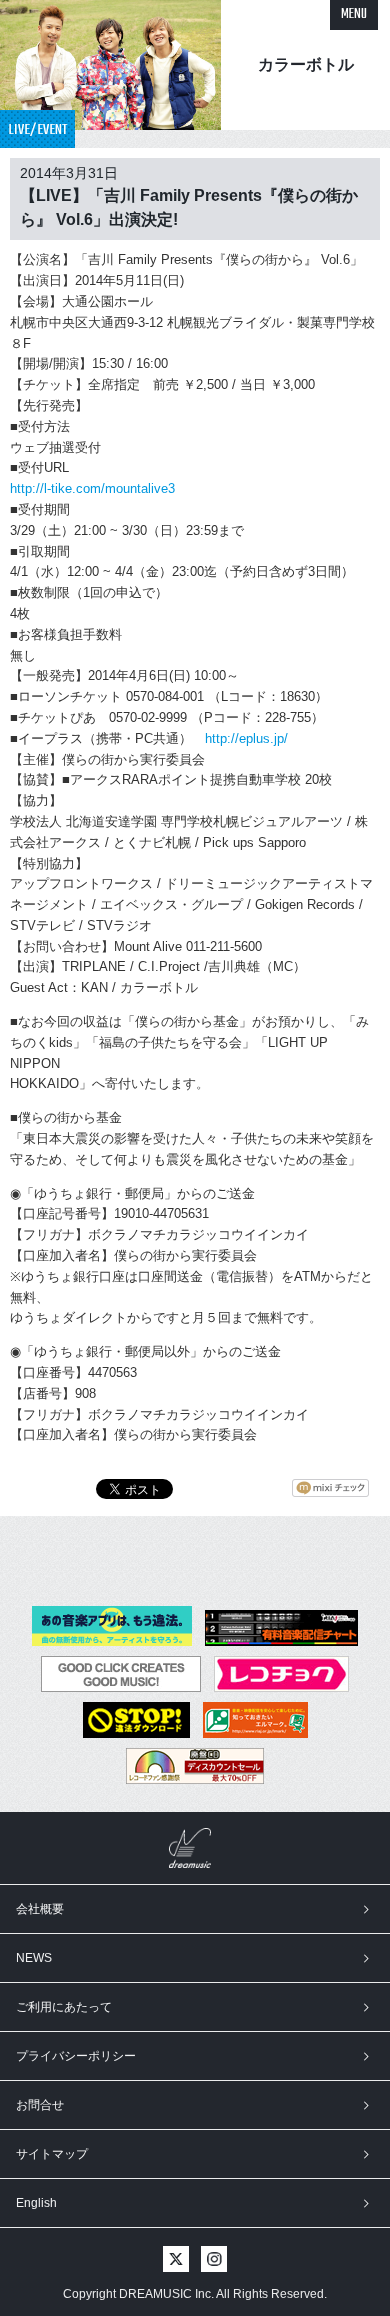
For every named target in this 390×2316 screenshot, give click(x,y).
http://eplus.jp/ (246, 738)
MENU (354, 14)
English (36, 2203)
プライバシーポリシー (76, 2056)
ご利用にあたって (64, 2007)
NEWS (34, 1958)
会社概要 (40, 1909)
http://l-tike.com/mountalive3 (92, 488)
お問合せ (40, 2105)
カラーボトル (306, 64)
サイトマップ (52, 2154)
